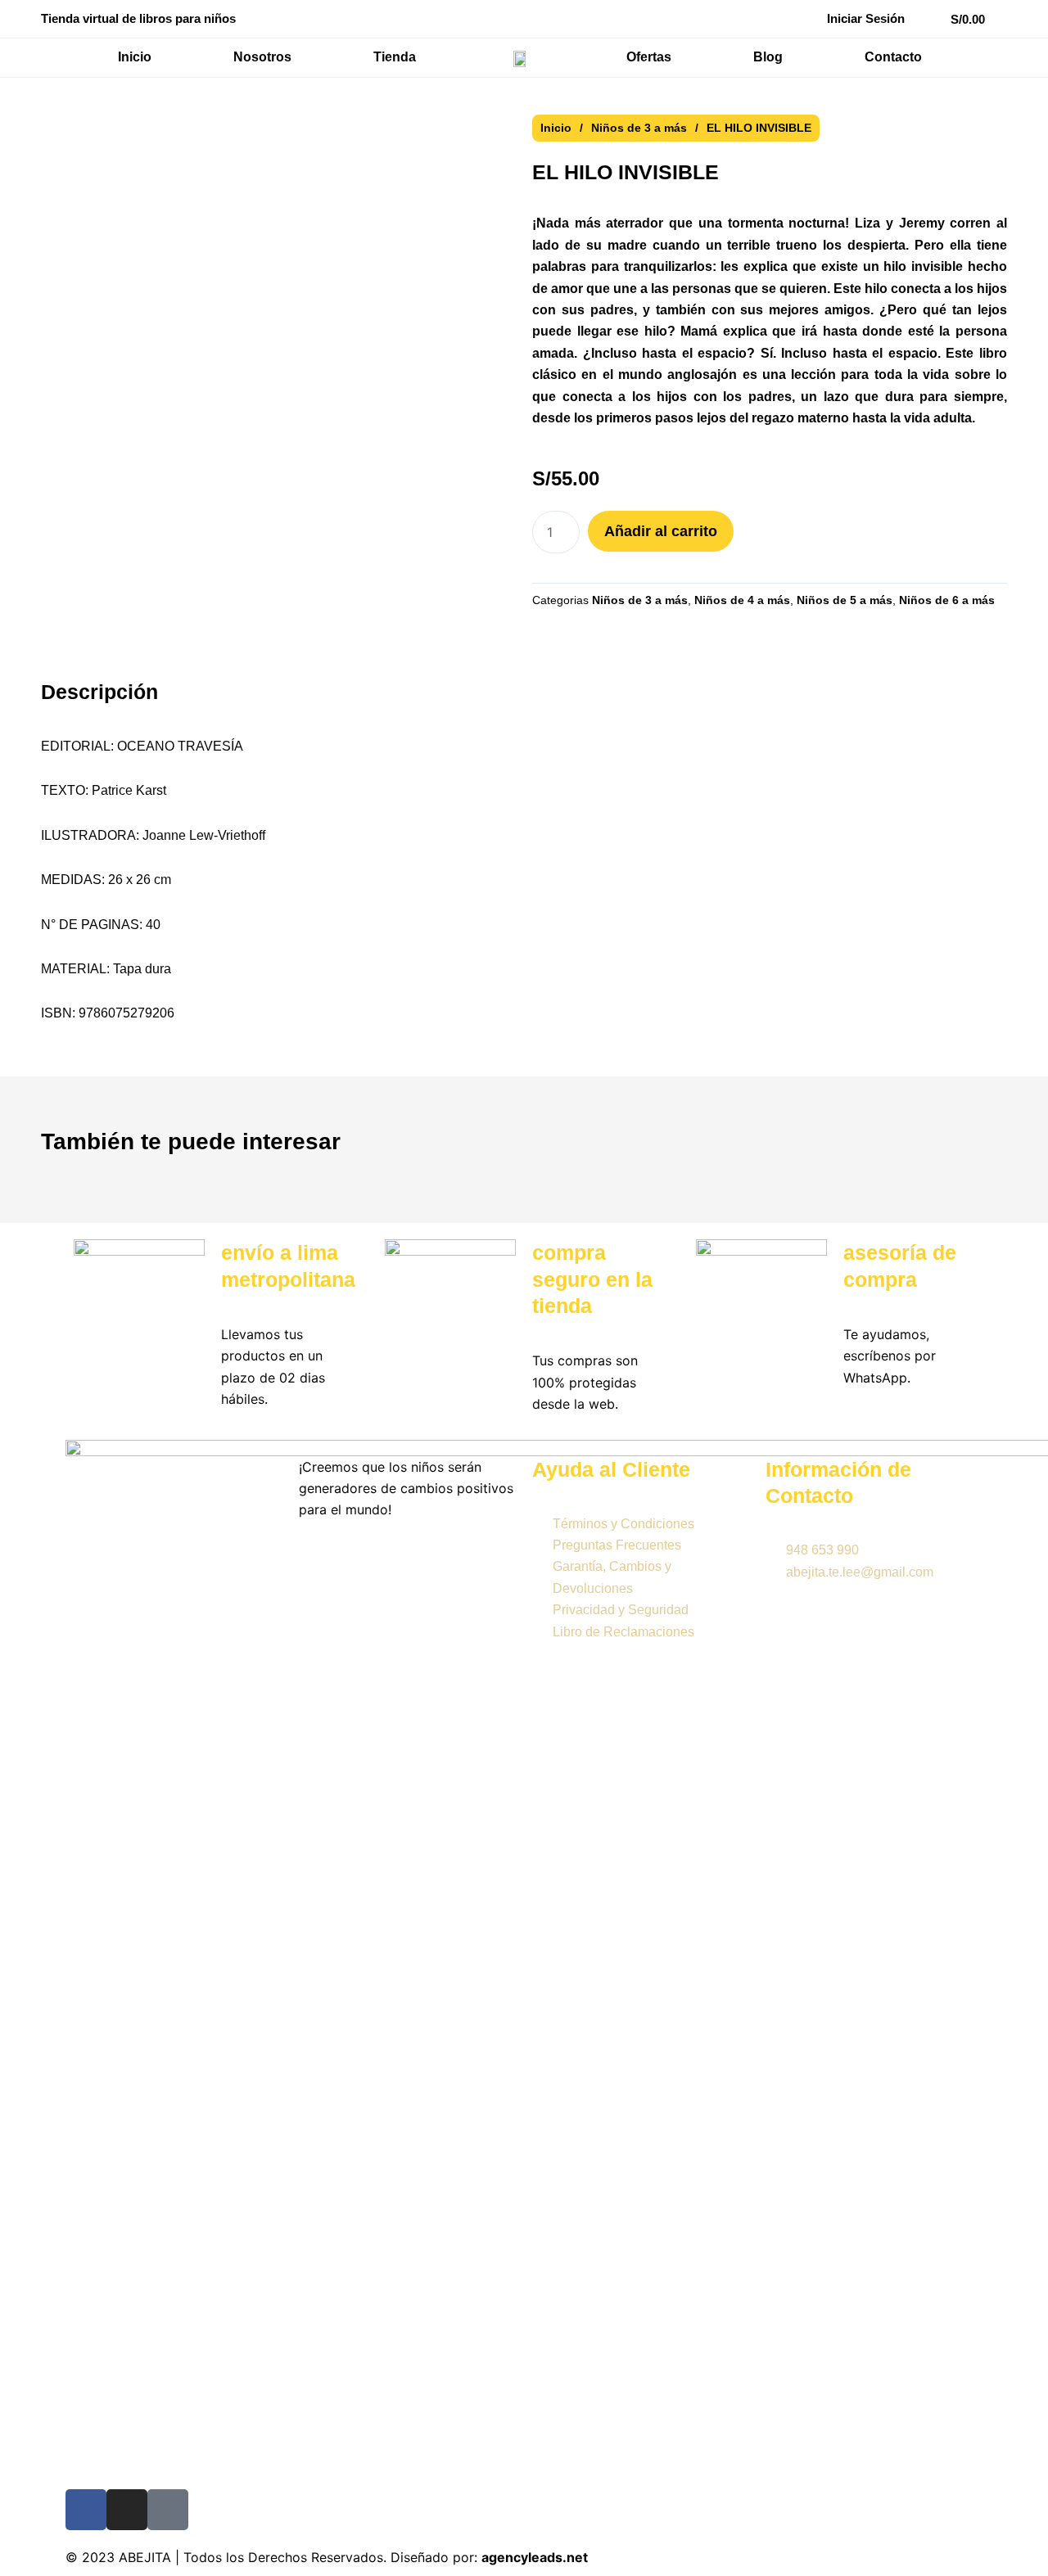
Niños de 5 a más (845, 600)
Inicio (556, 128)
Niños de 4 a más (742, 600)
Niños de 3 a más (639, 128)
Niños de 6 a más (947, 600)
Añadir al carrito (661, 531)
